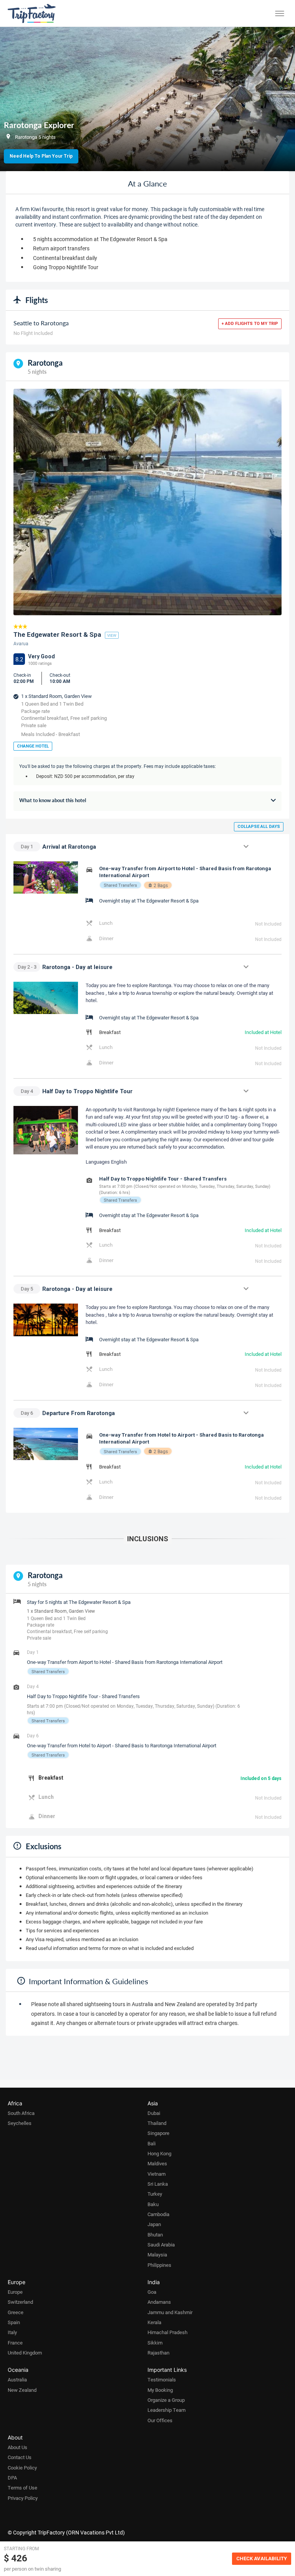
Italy (12, 2332)
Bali (152, 2143)
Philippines (159, 2265)
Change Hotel (33, 746)
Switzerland (20, 2302)
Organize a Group (166, 2400)
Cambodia (158, 2214)
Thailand (157, 2123)
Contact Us (20, 2457)
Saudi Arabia (161, 2245)
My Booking (160, 2390)
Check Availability (262, 2559)
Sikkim (155, 2343)
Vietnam (157, 2174)
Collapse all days (259, 827)
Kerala (154, 2322)
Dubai (154, 2113)
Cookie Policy (22, 2468)
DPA (12, 2478)
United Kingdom (25, 2353)
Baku (153, 2204)
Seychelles (20, 2123)
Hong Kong (159, 2153)
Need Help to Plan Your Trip (41, 156)
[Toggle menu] (280, 13)
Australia (17, 2380)
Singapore (158, 2133)
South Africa (21, 2113)
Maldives (157, 2163)
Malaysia (157, 2255)
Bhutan (155, 2235)
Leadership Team (167, 2410)
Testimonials (162, 2380)
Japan (154, 2224)
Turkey (155, 2194)
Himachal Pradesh (167, 2332)
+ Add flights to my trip (250, 324)
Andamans (159, 2302)
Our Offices (160, 2420)
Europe (15, 2292)
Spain (14, 2322)
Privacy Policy (23, 2498)
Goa (152, 2292)
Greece (16, 2312)
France (15, 2343)
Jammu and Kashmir (170, 2312)
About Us (17, 2447)
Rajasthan (158, 2353)
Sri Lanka (158, 2184)
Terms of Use (22, 2488)
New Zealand (22, 2390)
